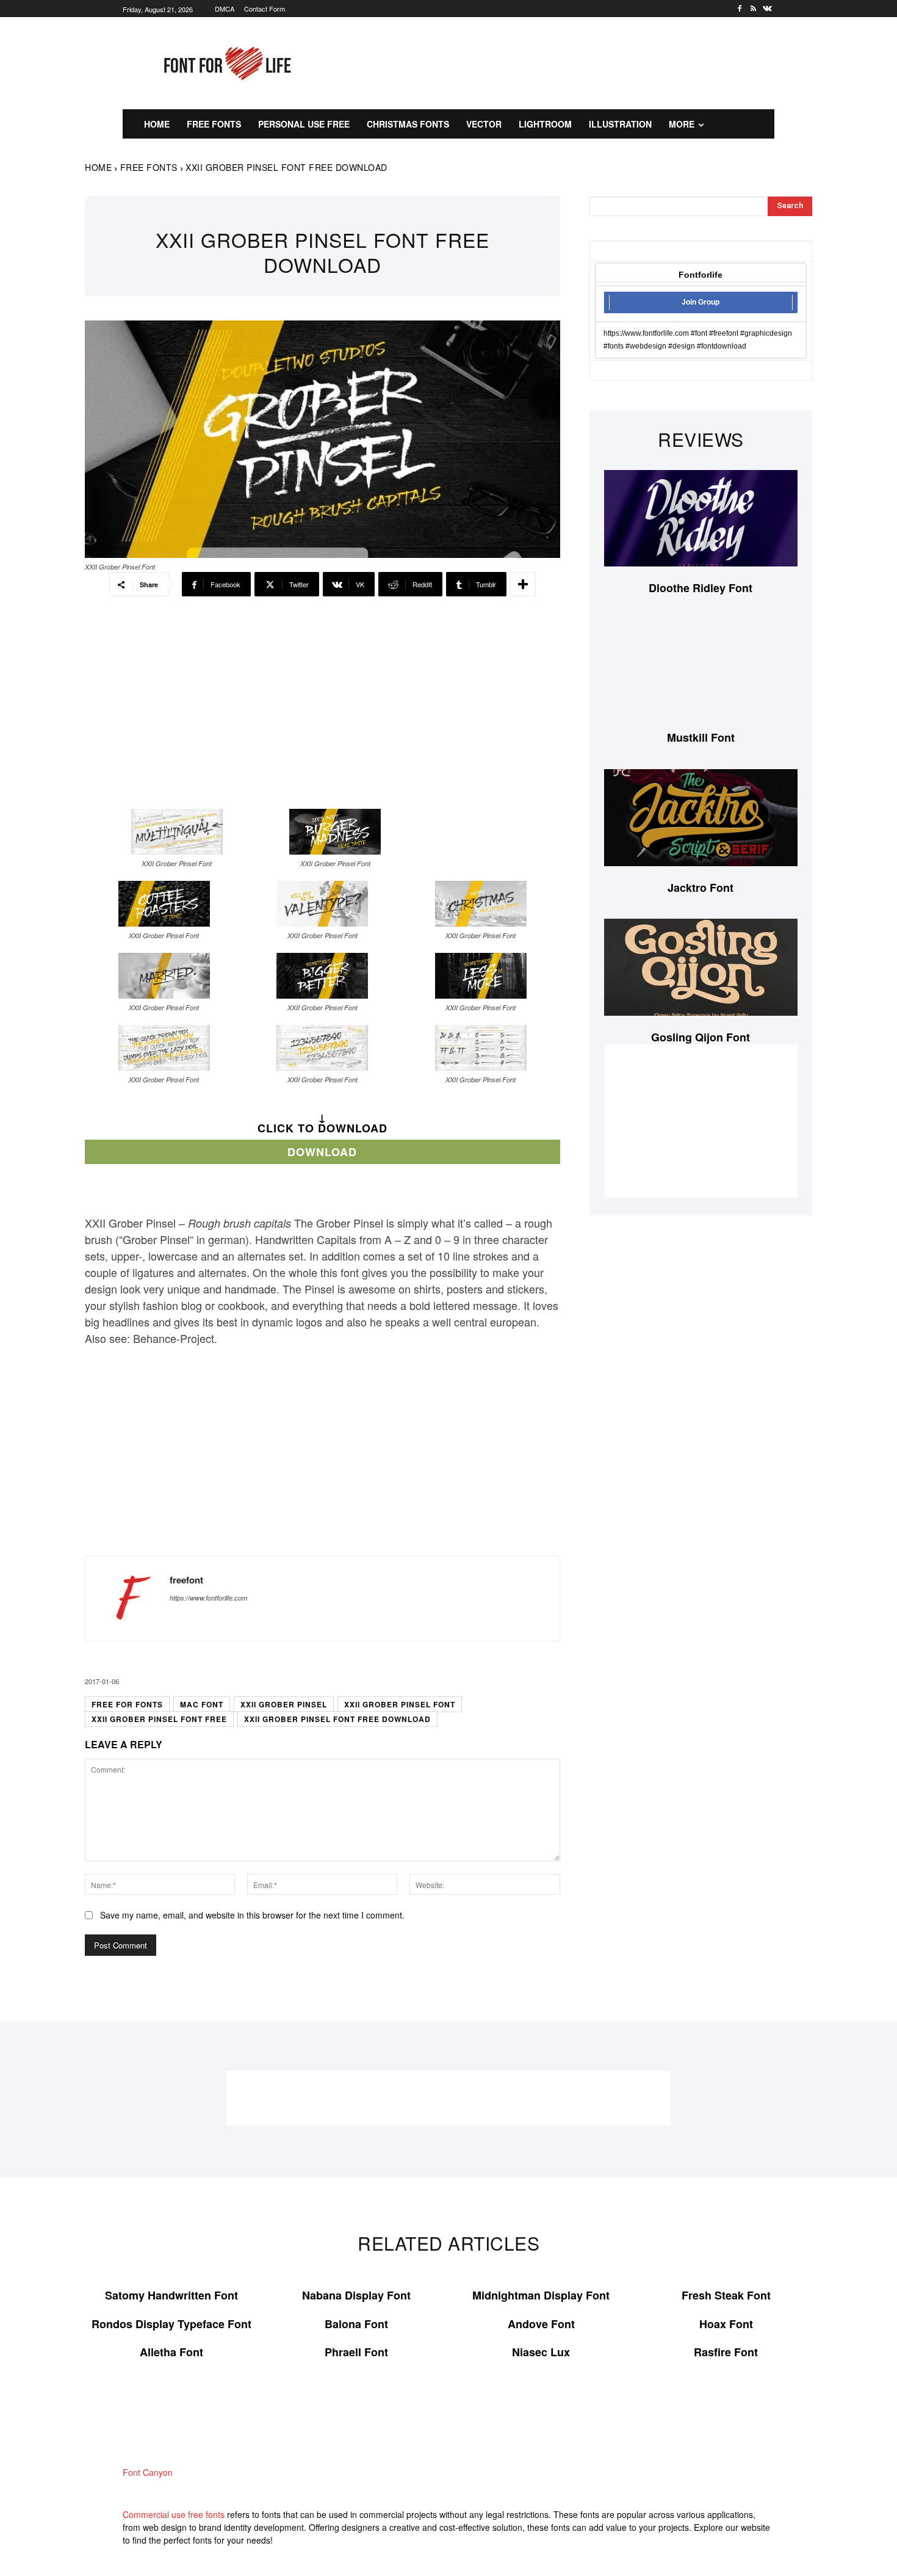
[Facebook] (740, 9)
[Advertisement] (567, 62)
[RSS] (753, 9)
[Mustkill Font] (701, 668)
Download (322, 1152)
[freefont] (128, 1599)
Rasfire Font (726, 2352)
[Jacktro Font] (701, 818)
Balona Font (356, 2324)
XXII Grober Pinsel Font (400, 1704)
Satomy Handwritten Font (171, 2295)
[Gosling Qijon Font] (701, 967)
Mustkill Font (701, 737)
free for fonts (127, 1704)
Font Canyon (148, 2472)
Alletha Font (171, 2352)
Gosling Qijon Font (701, 1037)
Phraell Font (356, 2352)
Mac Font (202, 1704)
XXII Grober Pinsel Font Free (159, 1719)
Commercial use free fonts (174, 2514)
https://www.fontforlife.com (208, 1598)
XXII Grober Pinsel (284, 1704)
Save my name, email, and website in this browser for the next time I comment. (252, 1915)
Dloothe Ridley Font (701, 588)
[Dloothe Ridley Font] (701, 519)
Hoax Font (726, 2324)
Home (98, 167)
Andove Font (541, 2324)
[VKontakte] (767, 9)
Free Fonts (149, 167)
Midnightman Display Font (541, 2295)
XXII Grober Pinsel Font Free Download (337, 1719)
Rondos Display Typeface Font (171, 2324)
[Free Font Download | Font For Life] (225, 63)
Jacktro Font (701, 888)
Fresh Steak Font (726, 2295)
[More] (523, 584)
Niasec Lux (541, 2352)
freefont (186, 1580)
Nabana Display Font (356, 2295)
